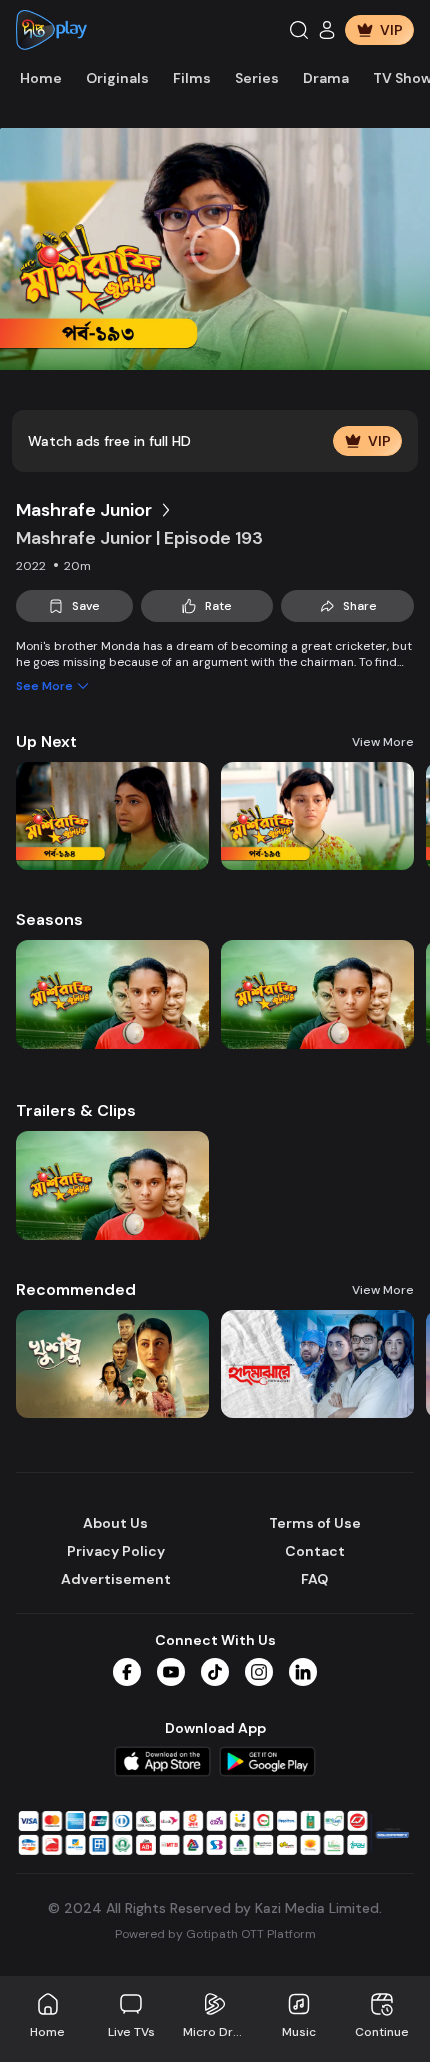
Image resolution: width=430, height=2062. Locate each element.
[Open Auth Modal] (327, 30)
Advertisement (116, 1579)
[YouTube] (171, 1672)
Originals (117, 78)
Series (257, 78)
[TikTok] (215, 1672)
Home (41, 78)
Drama (326, 78)
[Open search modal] (299, 30)
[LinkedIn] (303, 1672)
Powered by (215, 1934)
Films (192, 78)
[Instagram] (259, 1672)
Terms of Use (315, 1523)
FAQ (314, 1579)
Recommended (76, 1289)
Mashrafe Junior (84, 510)
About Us (115, 1523)
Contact (315, 1551)
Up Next (46, 741)
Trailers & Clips (76, 1110)
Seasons (49, 919)
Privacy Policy (116, 1551)
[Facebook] (127, 1672)
